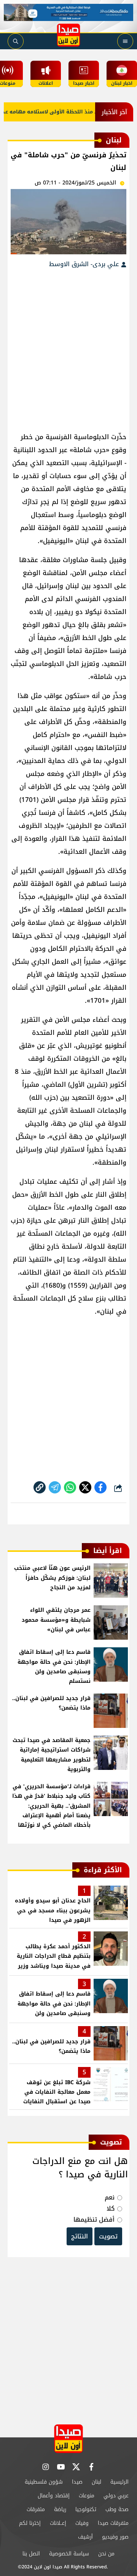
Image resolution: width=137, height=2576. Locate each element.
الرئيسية (119, 2482)
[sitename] (68, 2439)
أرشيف (85, 2537)
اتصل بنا (31, 2554)
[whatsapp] (40, 1487)
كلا (111, 2208)
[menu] (125, 41)
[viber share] (55, 1487)
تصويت (108, 2236)
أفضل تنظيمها (94, 2220)
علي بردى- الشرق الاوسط (85, 264)
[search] (16, 41)
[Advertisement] (68, 346)
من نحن (106, 2554)
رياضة (60, 2509)
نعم (110, 2197)
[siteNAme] (68, 35)
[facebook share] (100, 1487)
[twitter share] (85, 1487)
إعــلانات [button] (58, 2523)
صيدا (77, 2482)
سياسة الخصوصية (69, 2554)
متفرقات (36, 2509)
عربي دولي (116, 2496)
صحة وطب (117, 2509)
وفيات (82, 2523)
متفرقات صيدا (113, 2523)
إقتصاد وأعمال (54, 2496)
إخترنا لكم (30, 2523)
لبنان (96, 2482)
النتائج (80, 2236)
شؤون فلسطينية (44, 2482)
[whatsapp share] (70, 1487)
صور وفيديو (115, 2537)
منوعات (87, 2496)
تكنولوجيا (86, 2509)
